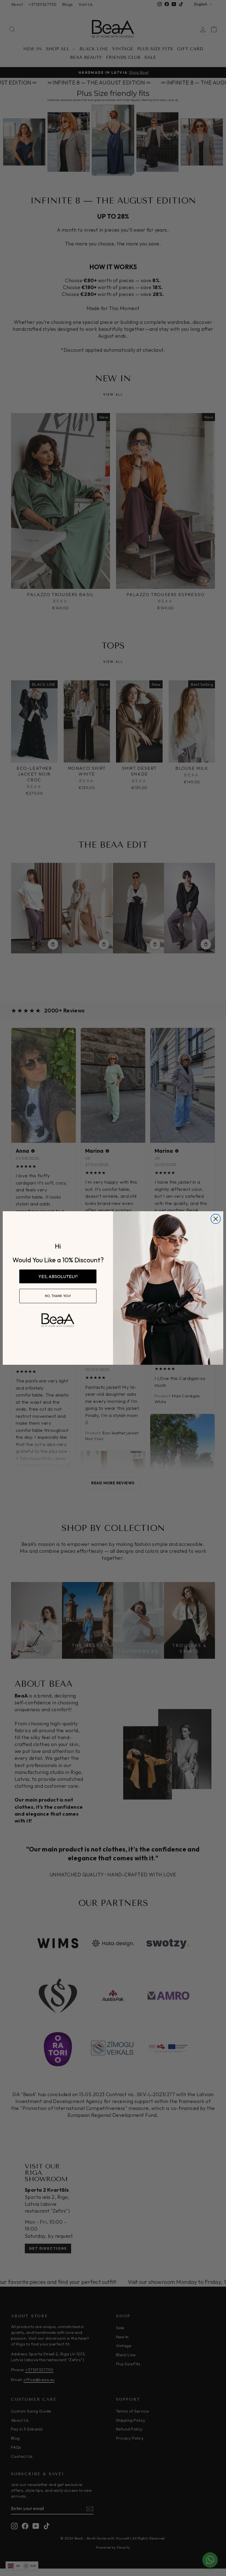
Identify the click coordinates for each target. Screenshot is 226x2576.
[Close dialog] (216, 1219)
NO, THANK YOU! (58, 1296)
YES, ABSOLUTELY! (58, 1276)
